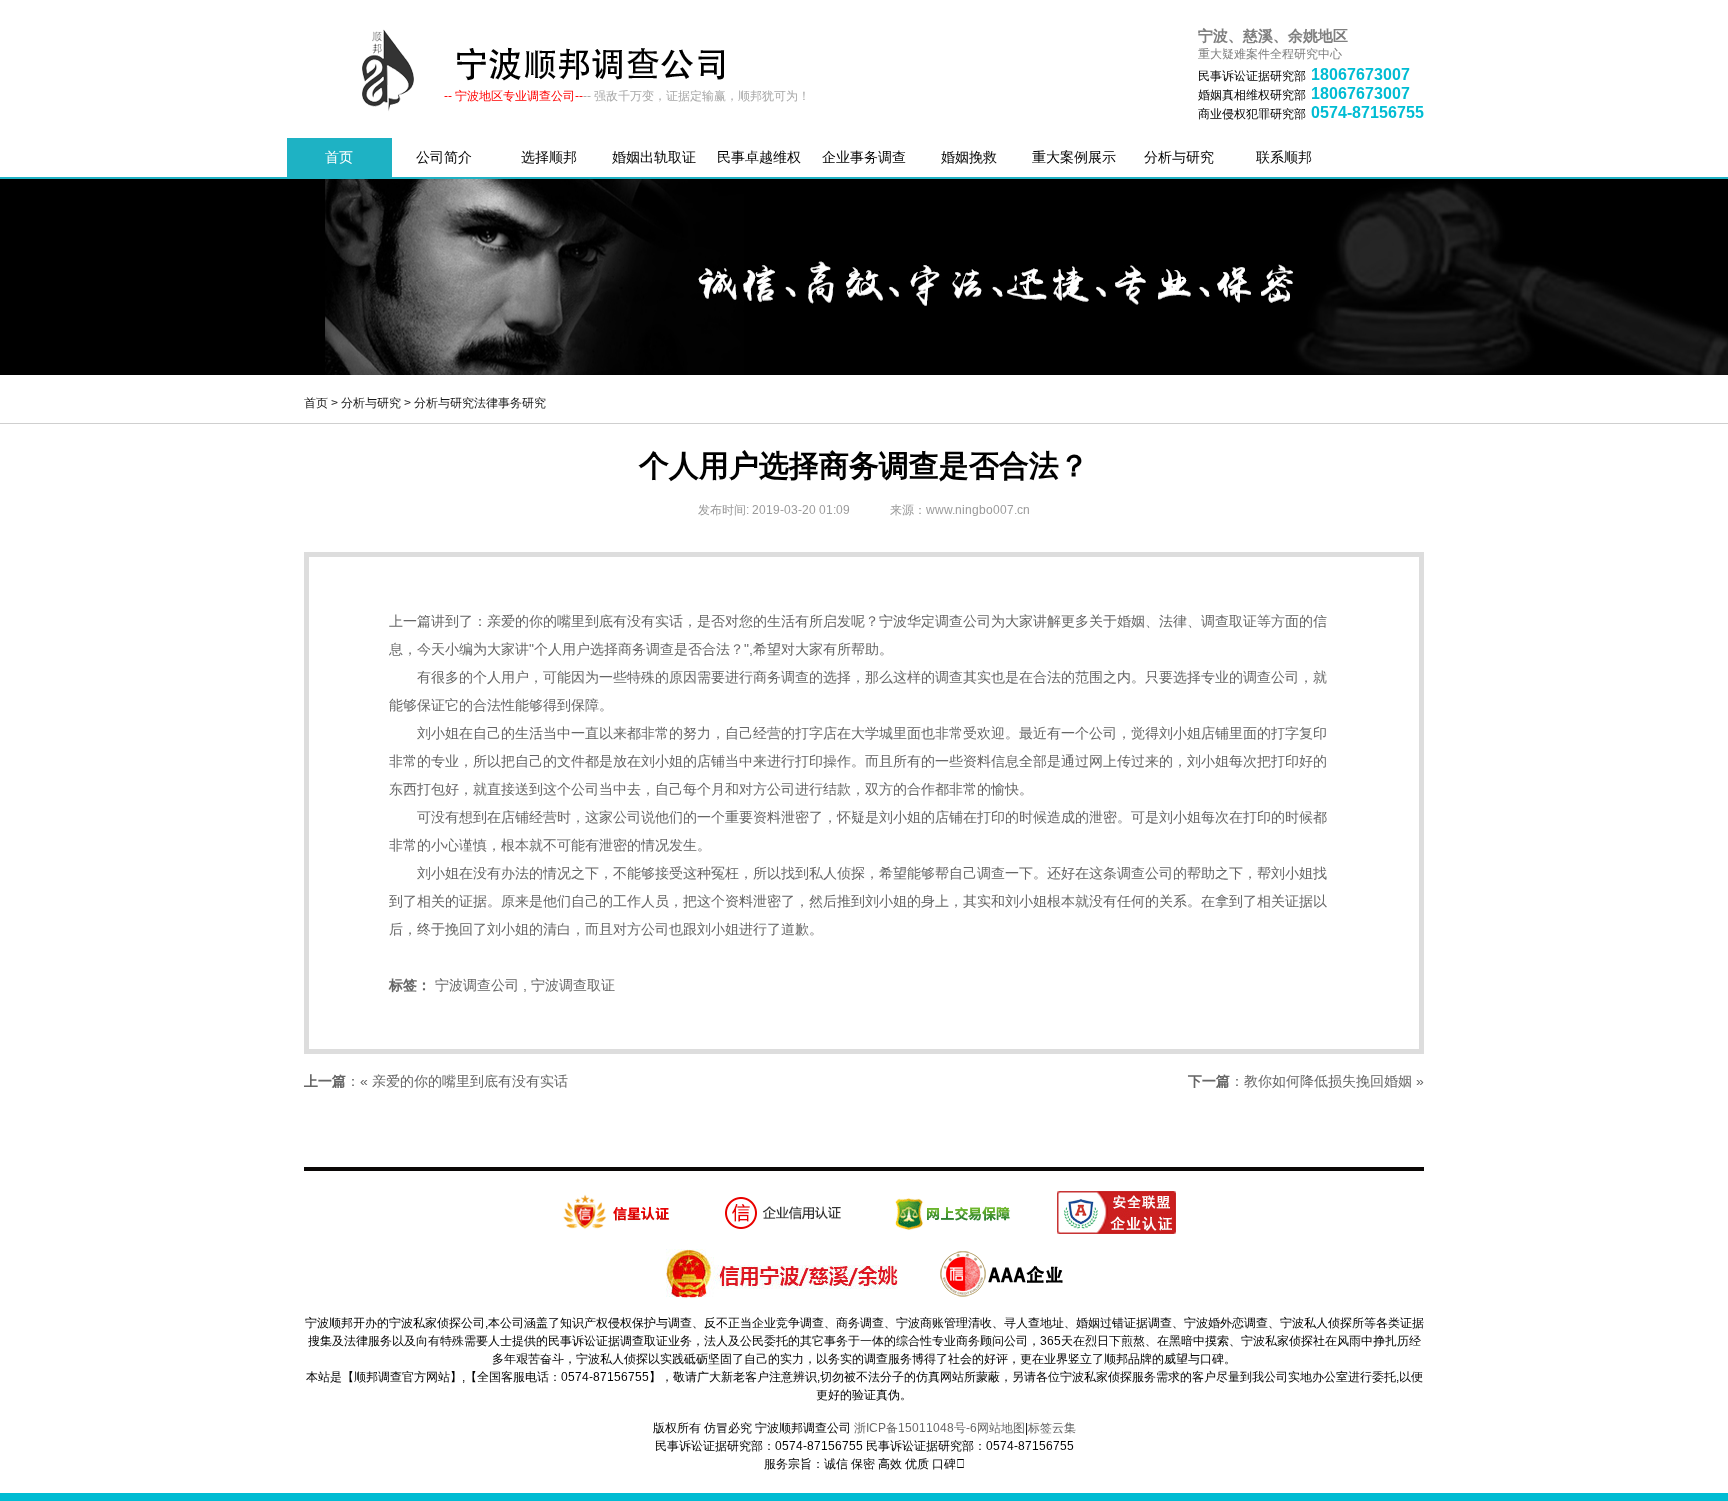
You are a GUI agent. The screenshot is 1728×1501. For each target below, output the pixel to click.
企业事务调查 (864, 157)
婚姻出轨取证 (654, 157)
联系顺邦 (1284, 157)
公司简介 (444, 157)
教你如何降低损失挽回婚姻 (1328, 1081)
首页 (339, 157)
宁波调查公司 (477, 985)
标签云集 (1052, 1428)
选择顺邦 (549, 157)
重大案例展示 (1074, 157)
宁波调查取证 (573, 985)
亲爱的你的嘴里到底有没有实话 (585, 621)
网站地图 (1001, 1428)
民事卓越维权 (759, 157)
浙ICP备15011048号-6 (915, 1428)
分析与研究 (1179, 157)
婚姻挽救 (969, 157)
